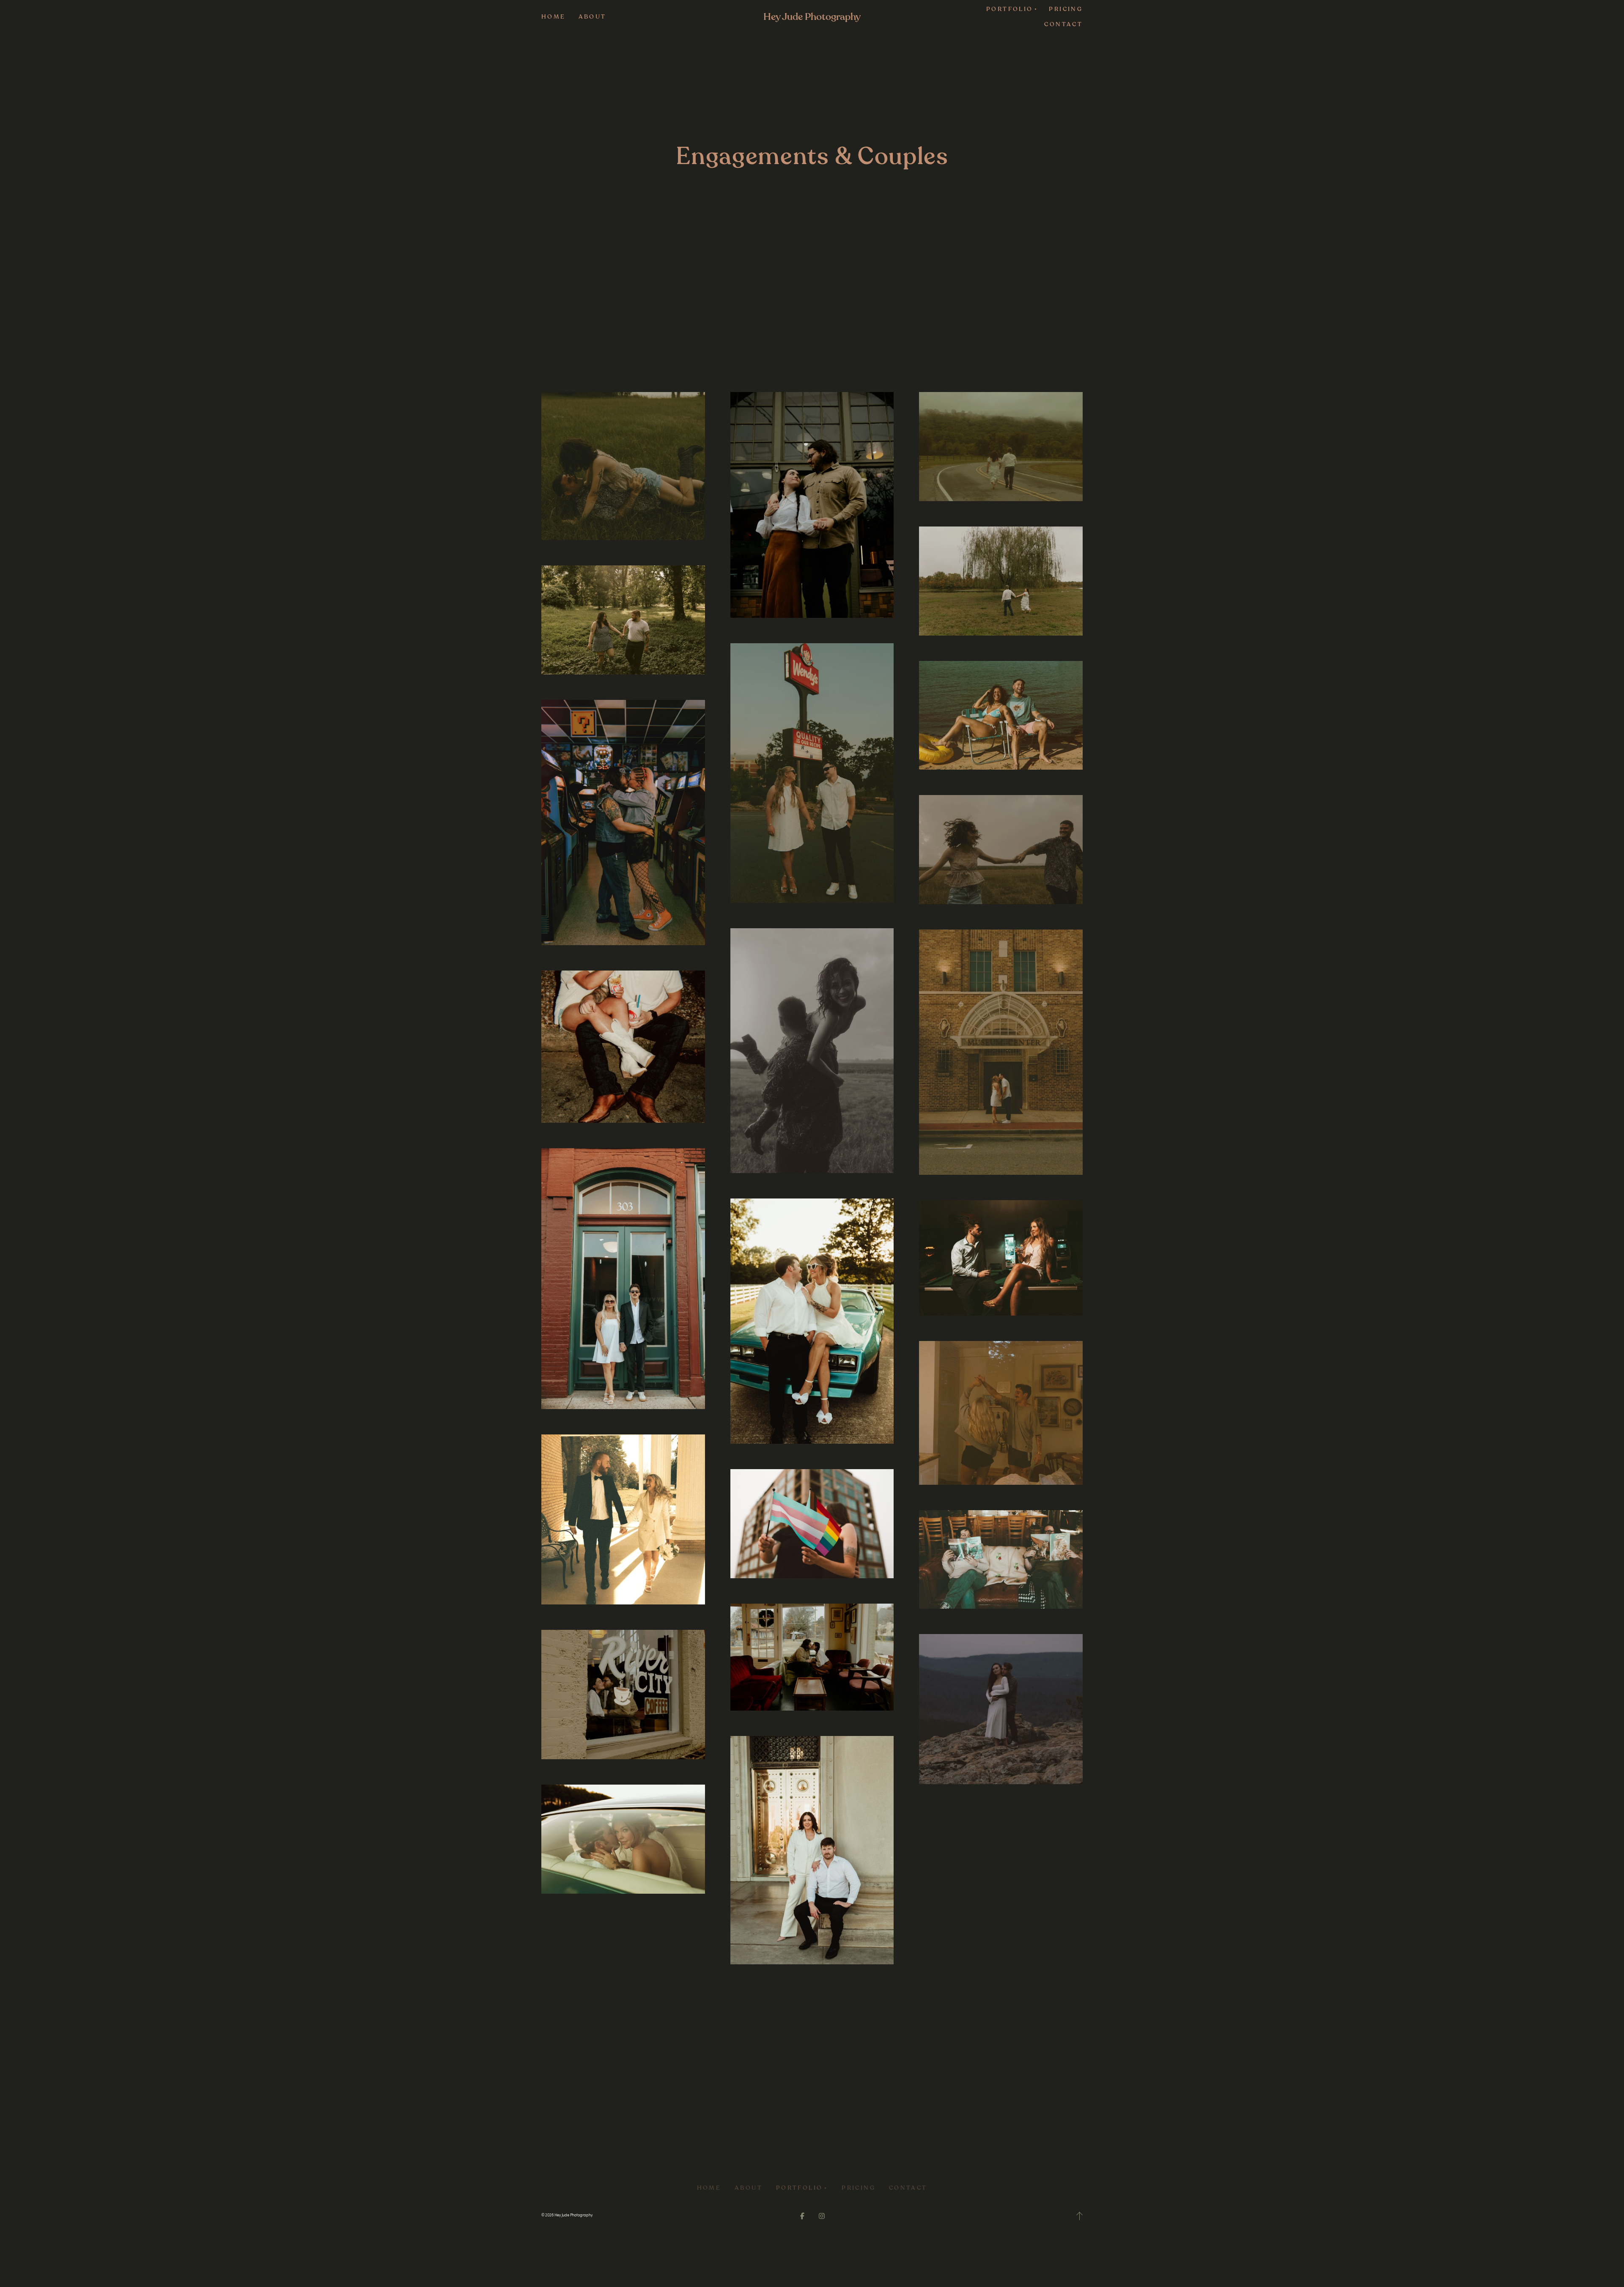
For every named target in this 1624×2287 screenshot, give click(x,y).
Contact (1063, 24)
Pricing (1066, 9)
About (593, 17)
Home (554, 17)
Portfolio (799, 2188)
